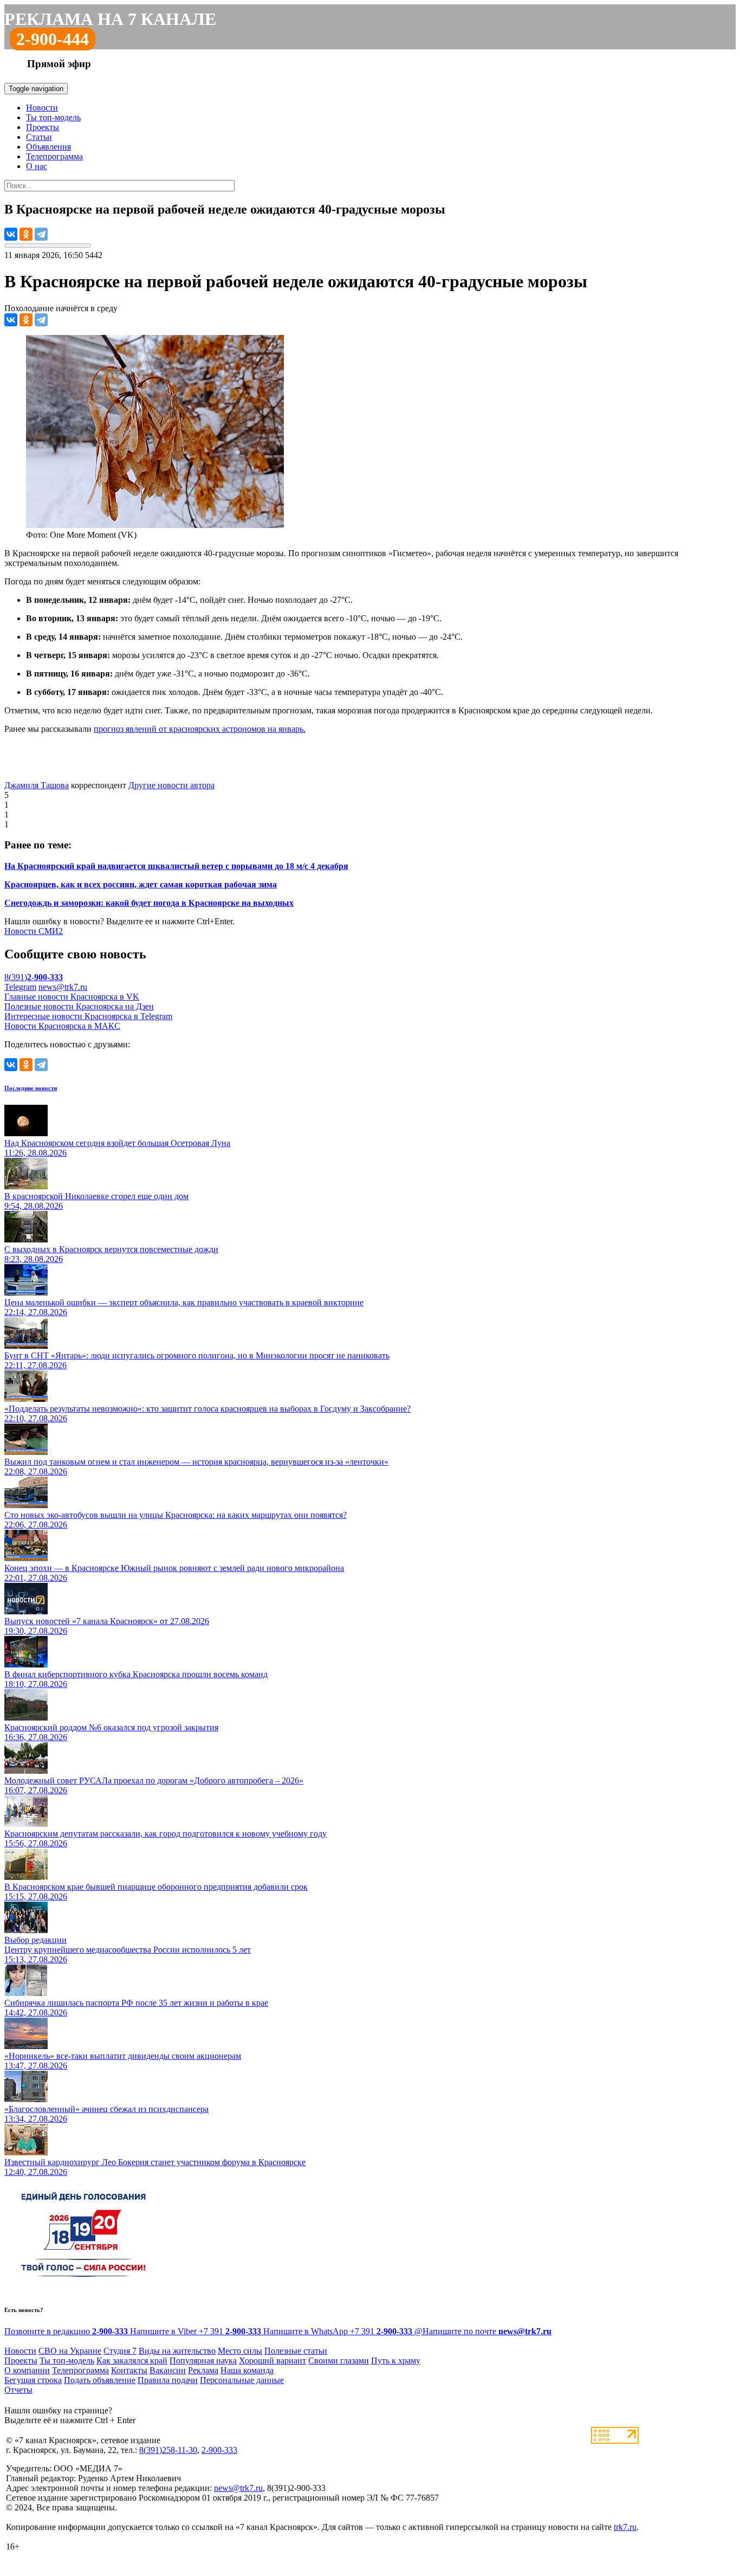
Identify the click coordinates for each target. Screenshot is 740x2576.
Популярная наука (203, 2361)
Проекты (43, 127)
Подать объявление (100, 2380)
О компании (27, 2370)
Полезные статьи (296, 2351)
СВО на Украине (70, 2351)
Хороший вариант (272, 2361)
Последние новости (31, 1088)
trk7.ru (625, 2527)
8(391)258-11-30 (168, 2450)
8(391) (34, 977)
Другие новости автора (171, 785)
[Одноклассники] (26, 234)
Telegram (20, 987)
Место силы (240, 2351)
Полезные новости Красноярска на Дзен (79, 1006)
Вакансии (168, 2370)
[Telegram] (41, 234)
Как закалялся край (132, 2361)
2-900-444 (53, 39)
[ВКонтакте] (11, 234)
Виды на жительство (177, 2351)
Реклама (203, 2370)
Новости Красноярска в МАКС (62, 1026)
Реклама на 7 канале (110, 19)
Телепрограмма (54, 156)
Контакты (129, 2370)
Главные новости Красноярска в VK (72, 997)
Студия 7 (120, 2351)
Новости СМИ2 (34, 931)
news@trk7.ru (63, 987)
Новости (42, 108)
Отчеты (18, 2390)
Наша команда (247, 2370)
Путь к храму (396, 2361)
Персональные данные (242, 2380)
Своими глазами (339, 2361)
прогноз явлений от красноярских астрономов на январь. (200, 729)
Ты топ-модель (53, 117)
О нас (37, 166)
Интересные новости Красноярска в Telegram (88, 1016)
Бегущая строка (33, 2380)
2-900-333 (219, 2450)
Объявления (48, 147)
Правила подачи (168, 2380)
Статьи (39, 137)
